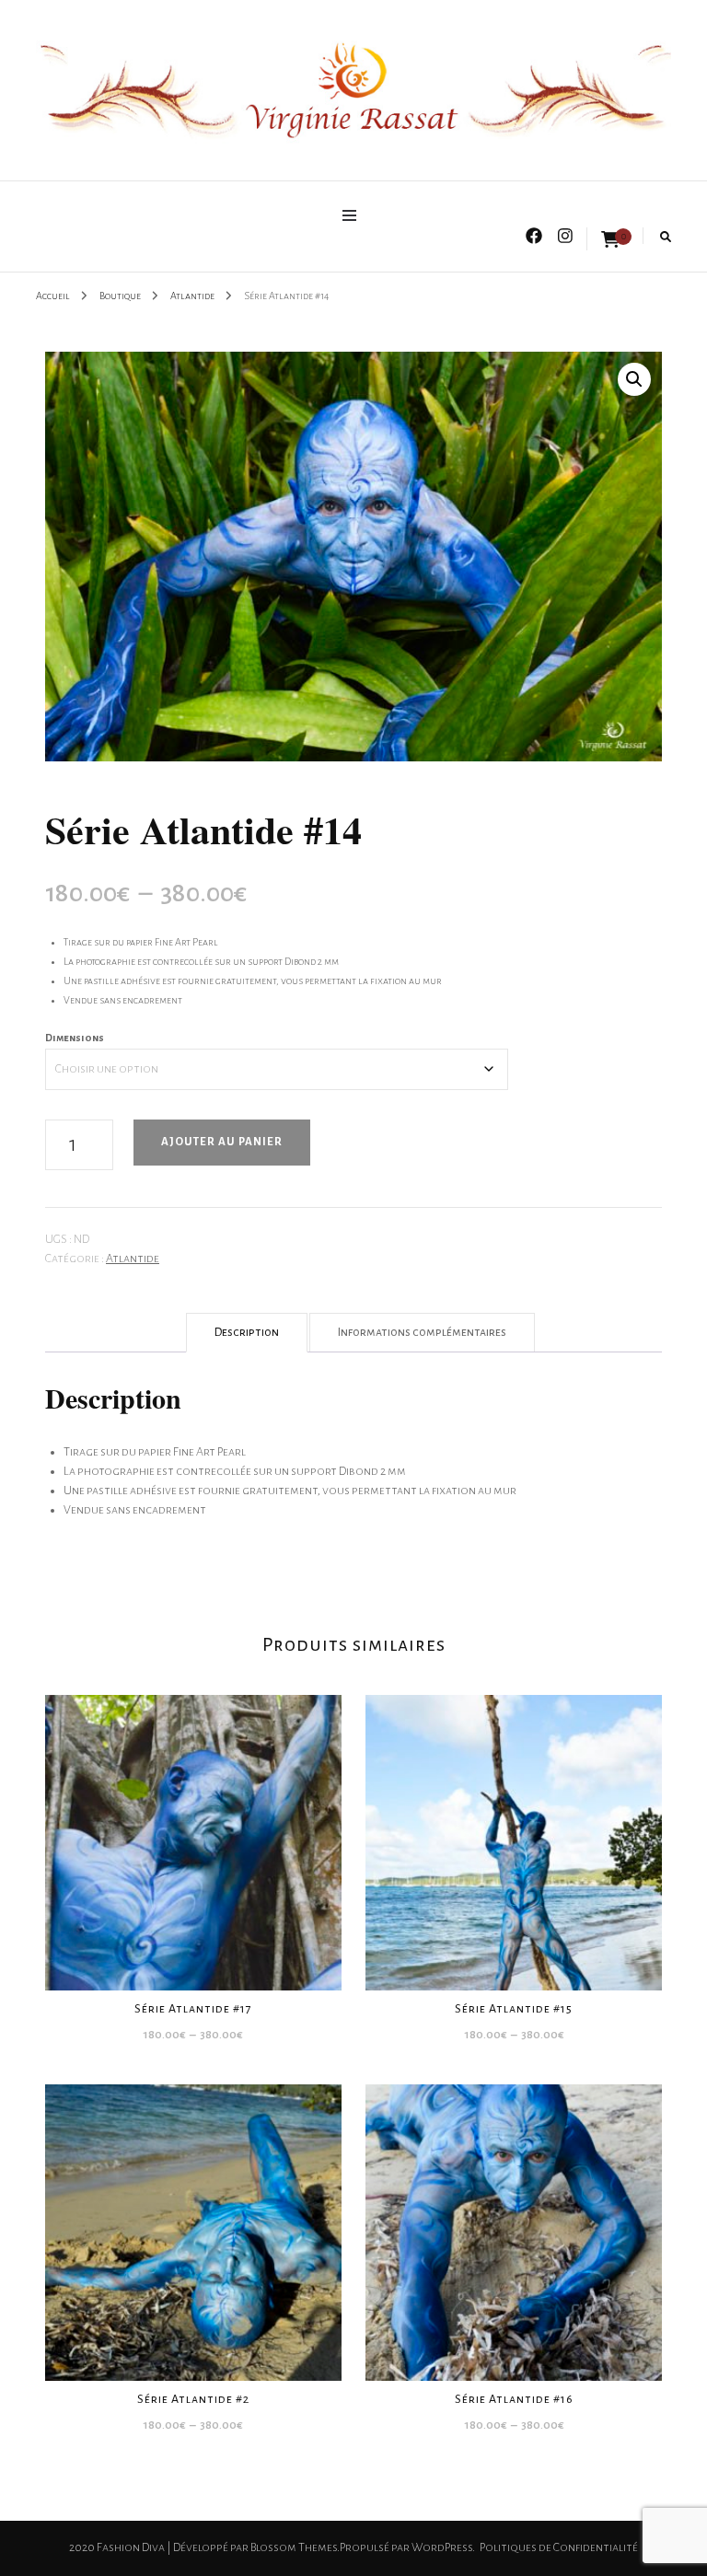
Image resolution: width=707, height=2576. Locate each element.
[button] (634, 379)
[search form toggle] (666, 237)
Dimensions (75, 1038)
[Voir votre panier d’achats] (610, 240)
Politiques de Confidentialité (559, 2547)
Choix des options (193, 1834)
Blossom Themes (294, 2547)
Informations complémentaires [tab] (422, 1332)
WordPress (442, 2547)
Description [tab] (247, 1332)
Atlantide (133, 1259)
